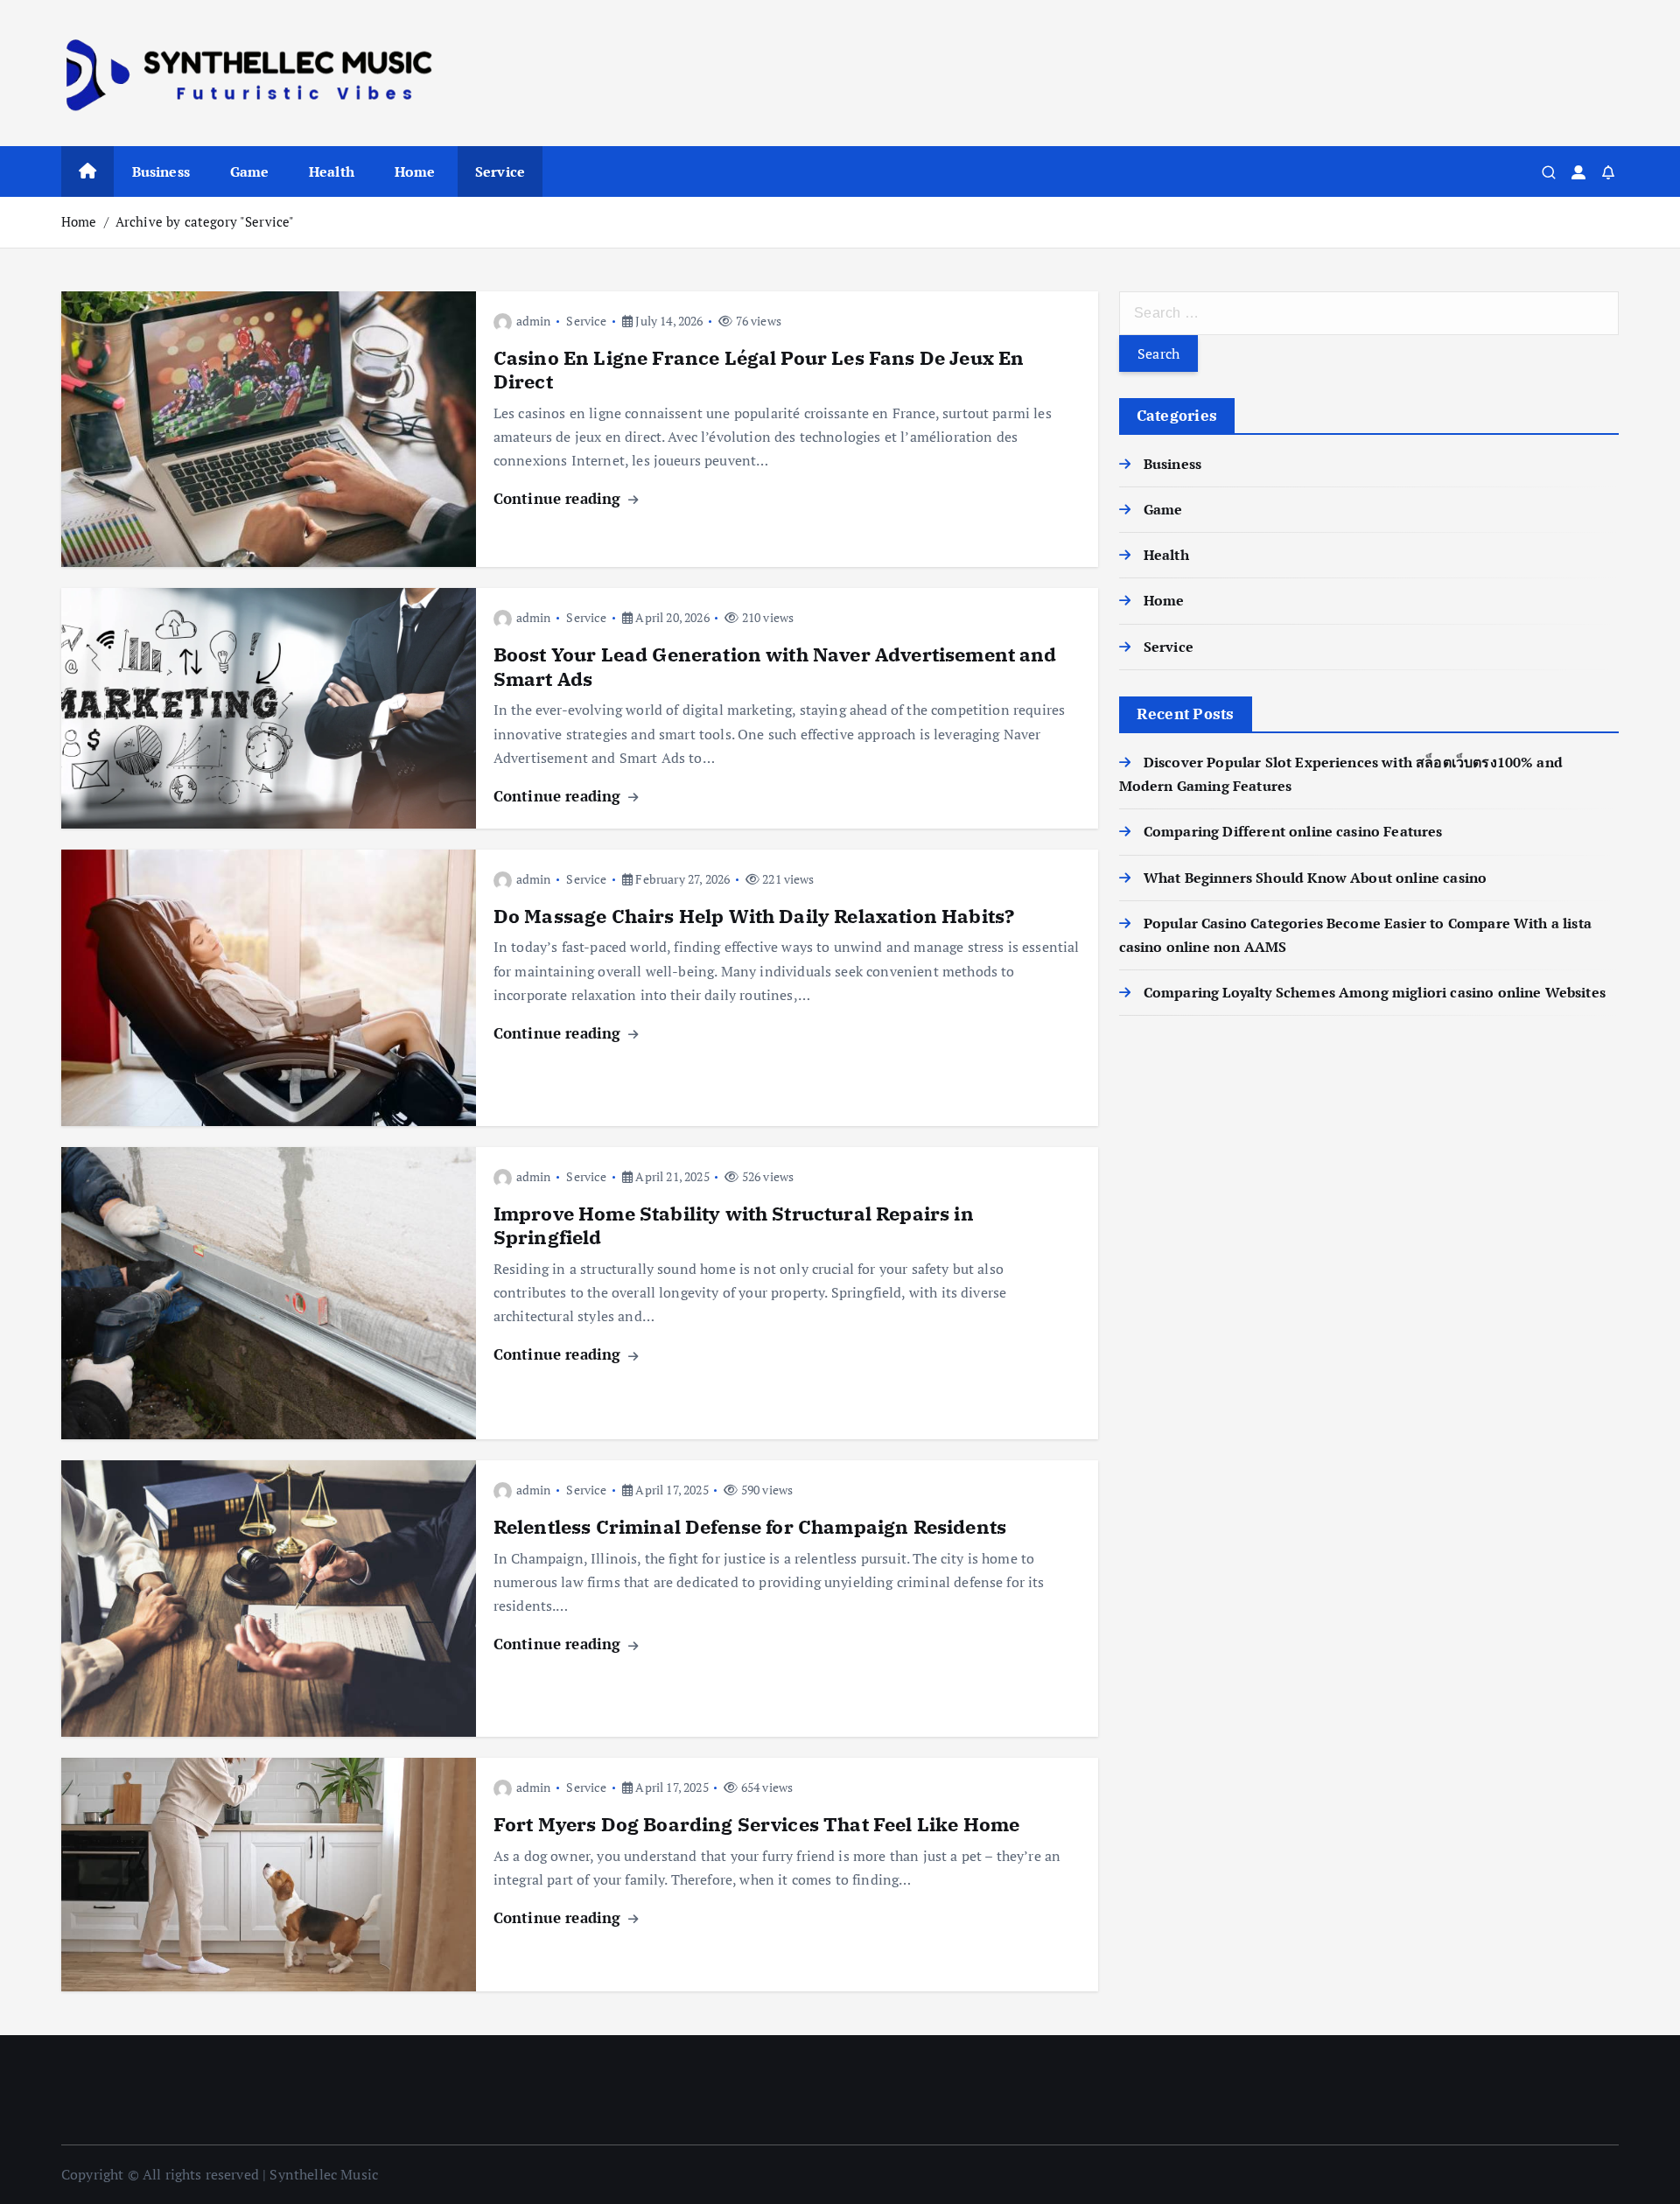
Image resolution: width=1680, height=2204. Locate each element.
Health (332, 171)
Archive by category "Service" (205, 221)
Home (415, 171)
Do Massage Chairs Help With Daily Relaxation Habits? (754, 916)
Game (250, 171)
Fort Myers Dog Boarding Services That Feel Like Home (756, 1824)
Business (161, 171)
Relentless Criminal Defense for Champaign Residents (750, 1526)
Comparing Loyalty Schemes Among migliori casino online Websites (1375, 992)
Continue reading (560, 498)
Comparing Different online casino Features (1293, 831)
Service (500, 171)
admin (534, 321)
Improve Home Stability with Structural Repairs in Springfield (734, 1225)
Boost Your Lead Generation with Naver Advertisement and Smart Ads (775, 666)
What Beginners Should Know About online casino (1315, 878)
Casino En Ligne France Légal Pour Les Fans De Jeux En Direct (759, 370)
